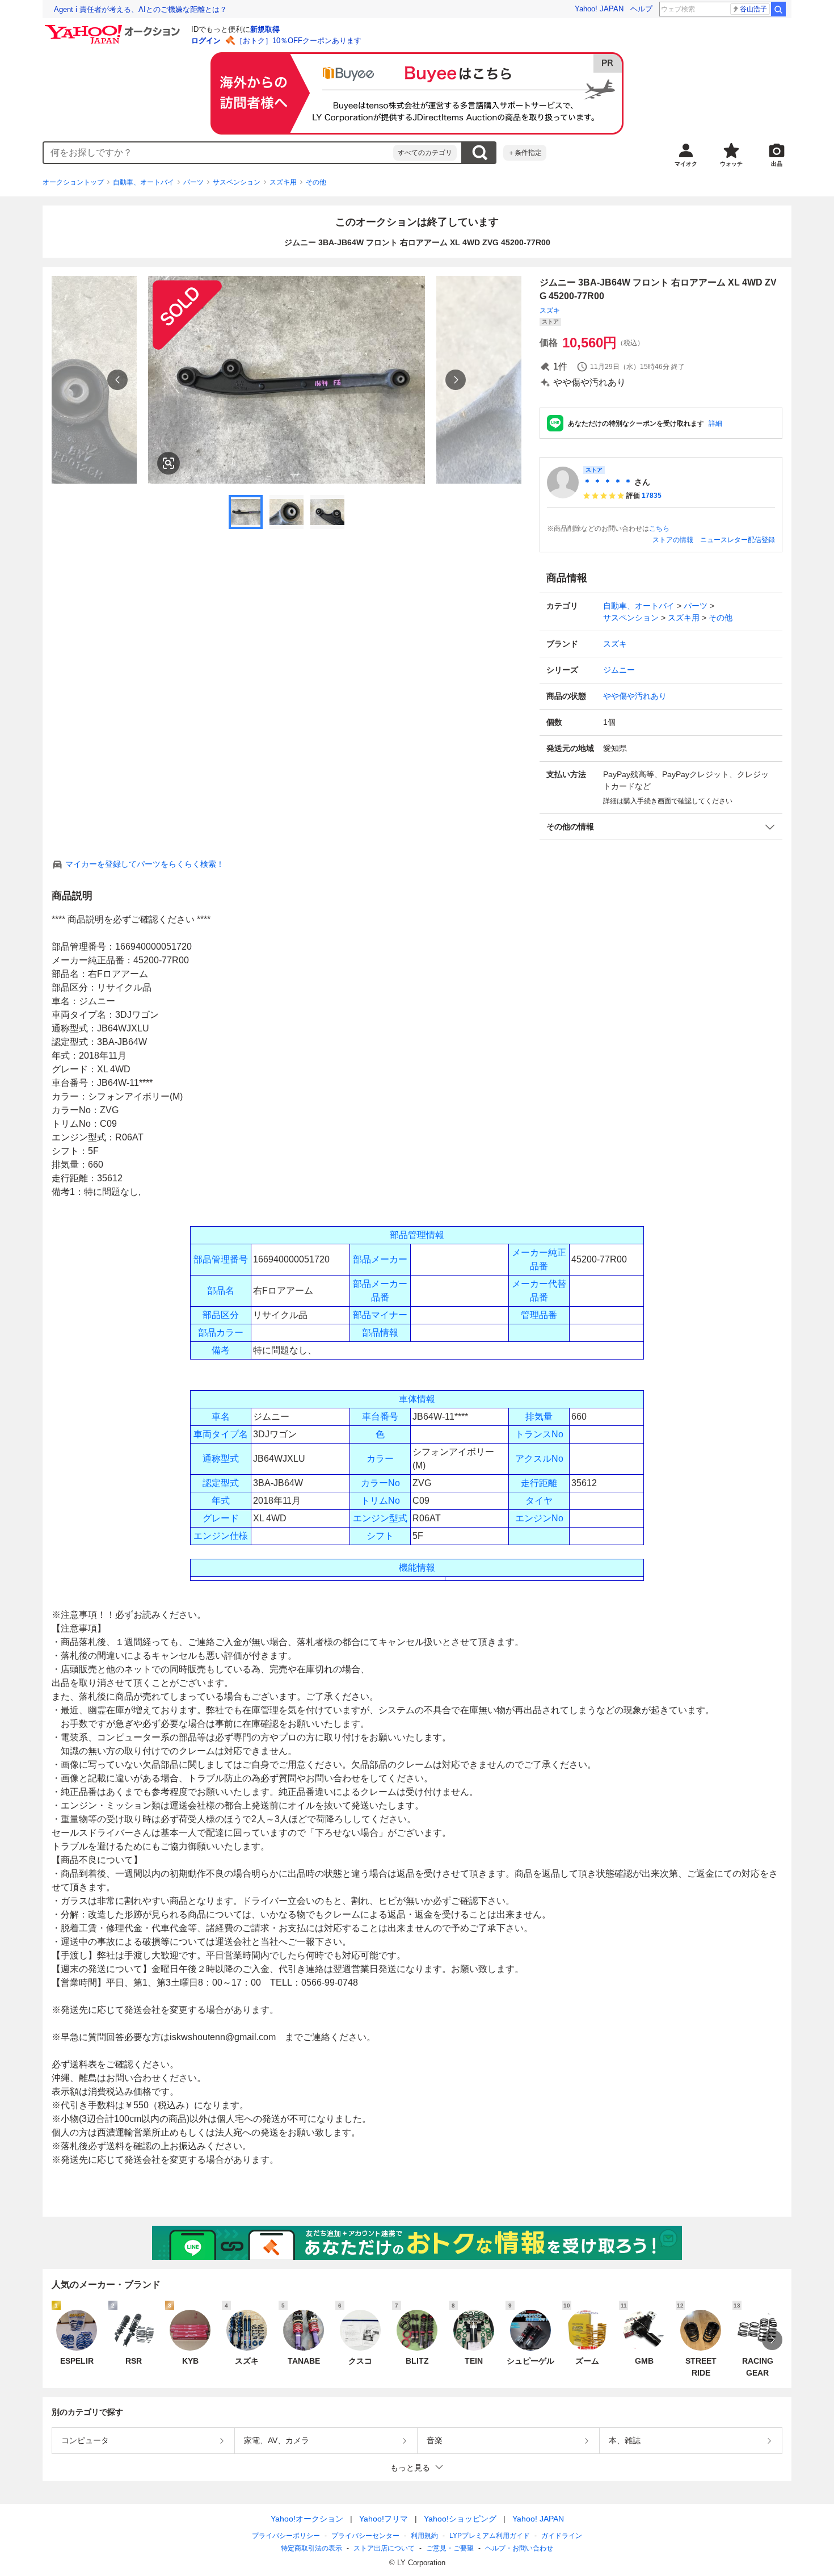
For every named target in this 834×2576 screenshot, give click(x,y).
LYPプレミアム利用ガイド (490, 2536)
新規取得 (265, 29)
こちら (659, 528)
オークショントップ (73, 182)
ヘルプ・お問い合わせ (519, 2548)
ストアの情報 (673, 540)
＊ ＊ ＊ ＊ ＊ (608, 482)
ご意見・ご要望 (450, 2548)
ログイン (206, 41)
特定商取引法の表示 (311, 2548)
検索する (479, 153)
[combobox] (218, 153)
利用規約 (424, 2536)
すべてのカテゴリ (425, 153)
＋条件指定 (525, 153)
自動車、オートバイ (144, 182)
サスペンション (237, 182)
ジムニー (619, 670)
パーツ (193, 182)
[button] (661, 827)
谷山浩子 (753, 9)
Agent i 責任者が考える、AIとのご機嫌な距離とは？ (140, 9)
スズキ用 (283, 182)
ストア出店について (384, 2548)
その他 (316, 182)
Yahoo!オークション (307, 2519)
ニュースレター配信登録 (738, 540)
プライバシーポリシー (286, 2536)
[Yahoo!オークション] (114, 28)
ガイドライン (562, 2536)
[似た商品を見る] (169, 463)
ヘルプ (641, 9)
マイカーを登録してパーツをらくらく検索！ (145, 864)
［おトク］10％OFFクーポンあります (298, 41)
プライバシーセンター (365, 2536)
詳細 (715, 423)
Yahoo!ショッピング (460, 2519)
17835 (652, 496)
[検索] (778, 9)
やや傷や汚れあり (635, 696)
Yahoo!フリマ (384, 2519)
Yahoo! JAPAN (599, 9)
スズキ (550, 311)
